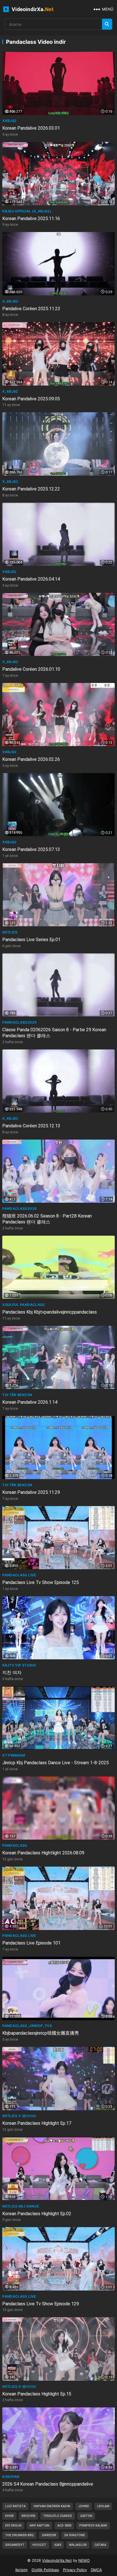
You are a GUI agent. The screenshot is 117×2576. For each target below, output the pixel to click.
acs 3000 (64, 2526)
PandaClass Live (19, 1575)
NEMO (84, 2560)
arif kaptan (39, 2526)
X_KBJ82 (10, 301)
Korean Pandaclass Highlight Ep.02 (37, 2214)
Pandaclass (15, 1845)
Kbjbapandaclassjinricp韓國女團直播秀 (41, 2033)
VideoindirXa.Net (57, 2560)
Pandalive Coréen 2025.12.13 (31, 1126)
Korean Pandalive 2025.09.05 (31, 399)
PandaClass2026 (19, 1022)
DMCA (96, 2570)
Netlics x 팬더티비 (19, 2116)
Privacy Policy (75, 2570)
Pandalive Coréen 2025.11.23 (31, 309)
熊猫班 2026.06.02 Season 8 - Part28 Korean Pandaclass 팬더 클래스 (47, 1219)
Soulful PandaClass (23, 1305)
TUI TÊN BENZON (17, 1395)
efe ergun (13, 2526)
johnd (84, 2506)
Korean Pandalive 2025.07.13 (31, 849)
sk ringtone (75, 2535)
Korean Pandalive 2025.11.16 (31, 219)
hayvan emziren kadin (52, 2506)
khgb (9, 2516)
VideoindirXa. (32, 9)
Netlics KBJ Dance (21, 2206)
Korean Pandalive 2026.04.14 (31, 579)
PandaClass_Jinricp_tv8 (27, 2026)
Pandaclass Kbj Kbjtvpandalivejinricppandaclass (50, 1312)
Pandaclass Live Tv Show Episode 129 (41, 2304)
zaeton (86, 2516)
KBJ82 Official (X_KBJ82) (27, 211)
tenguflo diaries (58, 2516)
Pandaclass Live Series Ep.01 (31, 940)
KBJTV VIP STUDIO (19, 1665)
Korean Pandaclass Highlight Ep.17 (37, 2123)
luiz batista (15, 2506)
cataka (100, 2545)
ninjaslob (78, 2545)
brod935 (28, 2516)
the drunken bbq (19, 2535)
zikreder (49, 2535)
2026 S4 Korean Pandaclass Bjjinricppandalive (48, 2484)
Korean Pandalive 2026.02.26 (31, 759)
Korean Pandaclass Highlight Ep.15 (37, 2394)
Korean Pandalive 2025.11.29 (31, 1492)
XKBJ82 (9, 121)
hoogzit (39, 2545)
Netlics (10, 932)
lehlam (103, 2506)
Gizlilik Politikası (45, 2570)
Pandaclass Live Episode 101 (31, 1943)
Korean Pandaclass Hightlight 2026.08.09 (43, 1853)
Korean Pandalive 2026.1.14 (30, 1402)
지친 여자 (12, 1673)
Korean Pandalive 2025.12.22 (31, 489)
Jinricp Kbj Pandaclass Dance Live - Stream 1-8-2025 (56, 1763)
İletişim (21, 2570)
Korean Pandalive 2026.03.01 (31, 128)
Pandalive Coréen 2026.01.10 (31, 669)
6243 (58, 2545)
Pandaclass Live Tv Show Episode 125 (41, 1582)
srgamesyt (15, 2545)
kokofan (11, 2477)
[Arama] (107, 24)
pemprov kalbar (93, 2526)
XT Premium (14, 1755)
